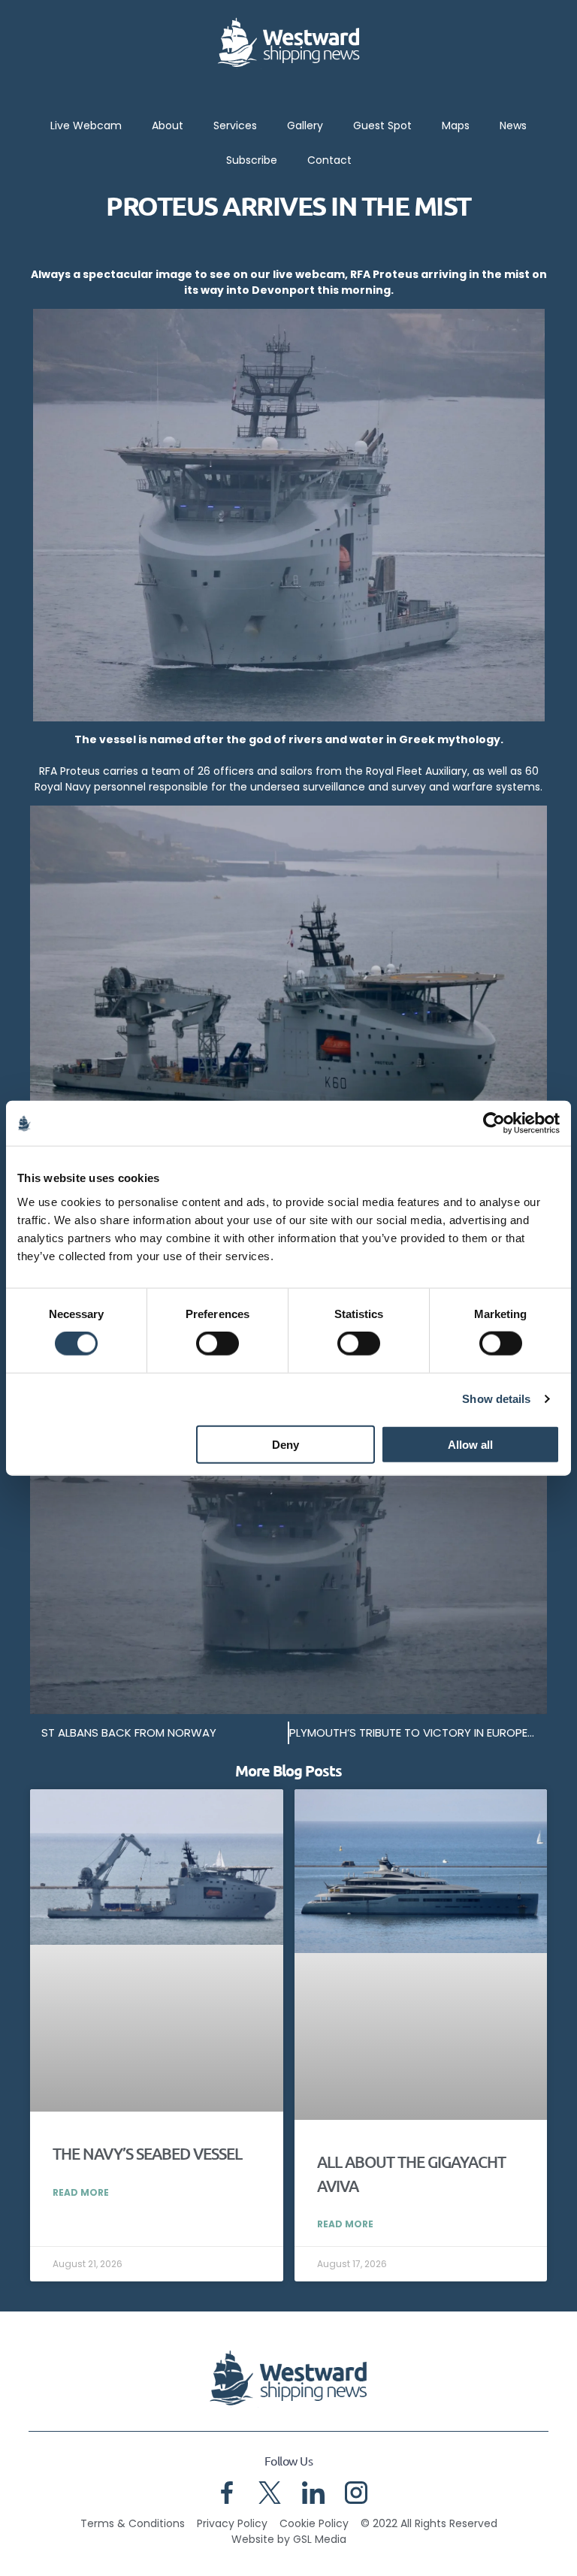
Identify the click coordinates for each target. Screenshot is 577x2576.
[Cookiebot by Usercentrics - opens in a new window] (494, 1123)
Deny (285, 1444)
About (168, 125)
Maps (456, 125)
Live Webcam (86, 125)
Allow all (470, 1444)
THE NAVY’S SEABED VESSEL (147, 2153)
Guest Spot (382, 125)
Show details (496, 1399)
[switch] (218, 1344)
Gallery (305, 125)
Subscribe (252, 160)
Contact (329, 160)
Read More (81, 2192)
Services (235, 125)
